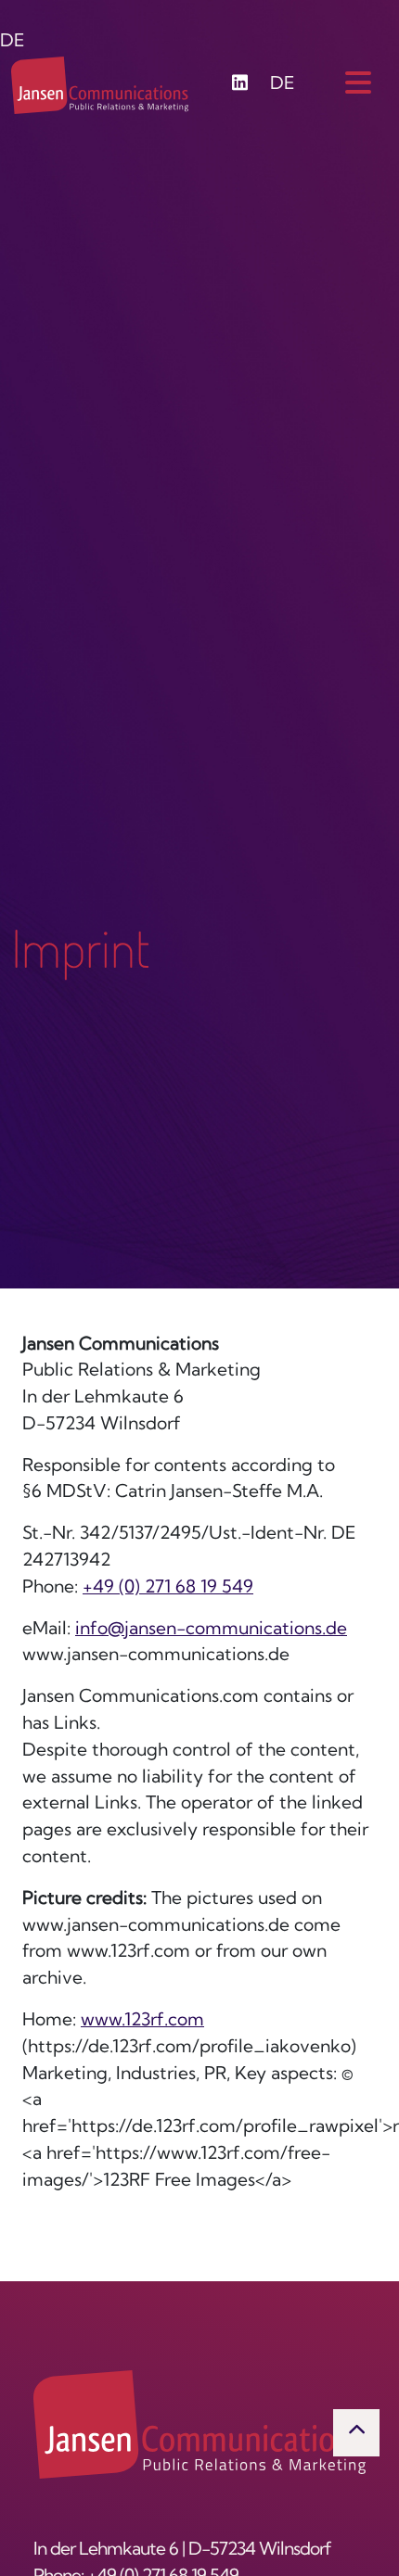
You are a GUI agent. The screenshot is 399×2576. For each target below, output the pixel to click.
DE (13, 42)
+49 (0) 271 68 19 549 (168, 1588)
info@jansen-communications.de (211, 1630)
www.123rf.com (142, 2021)
